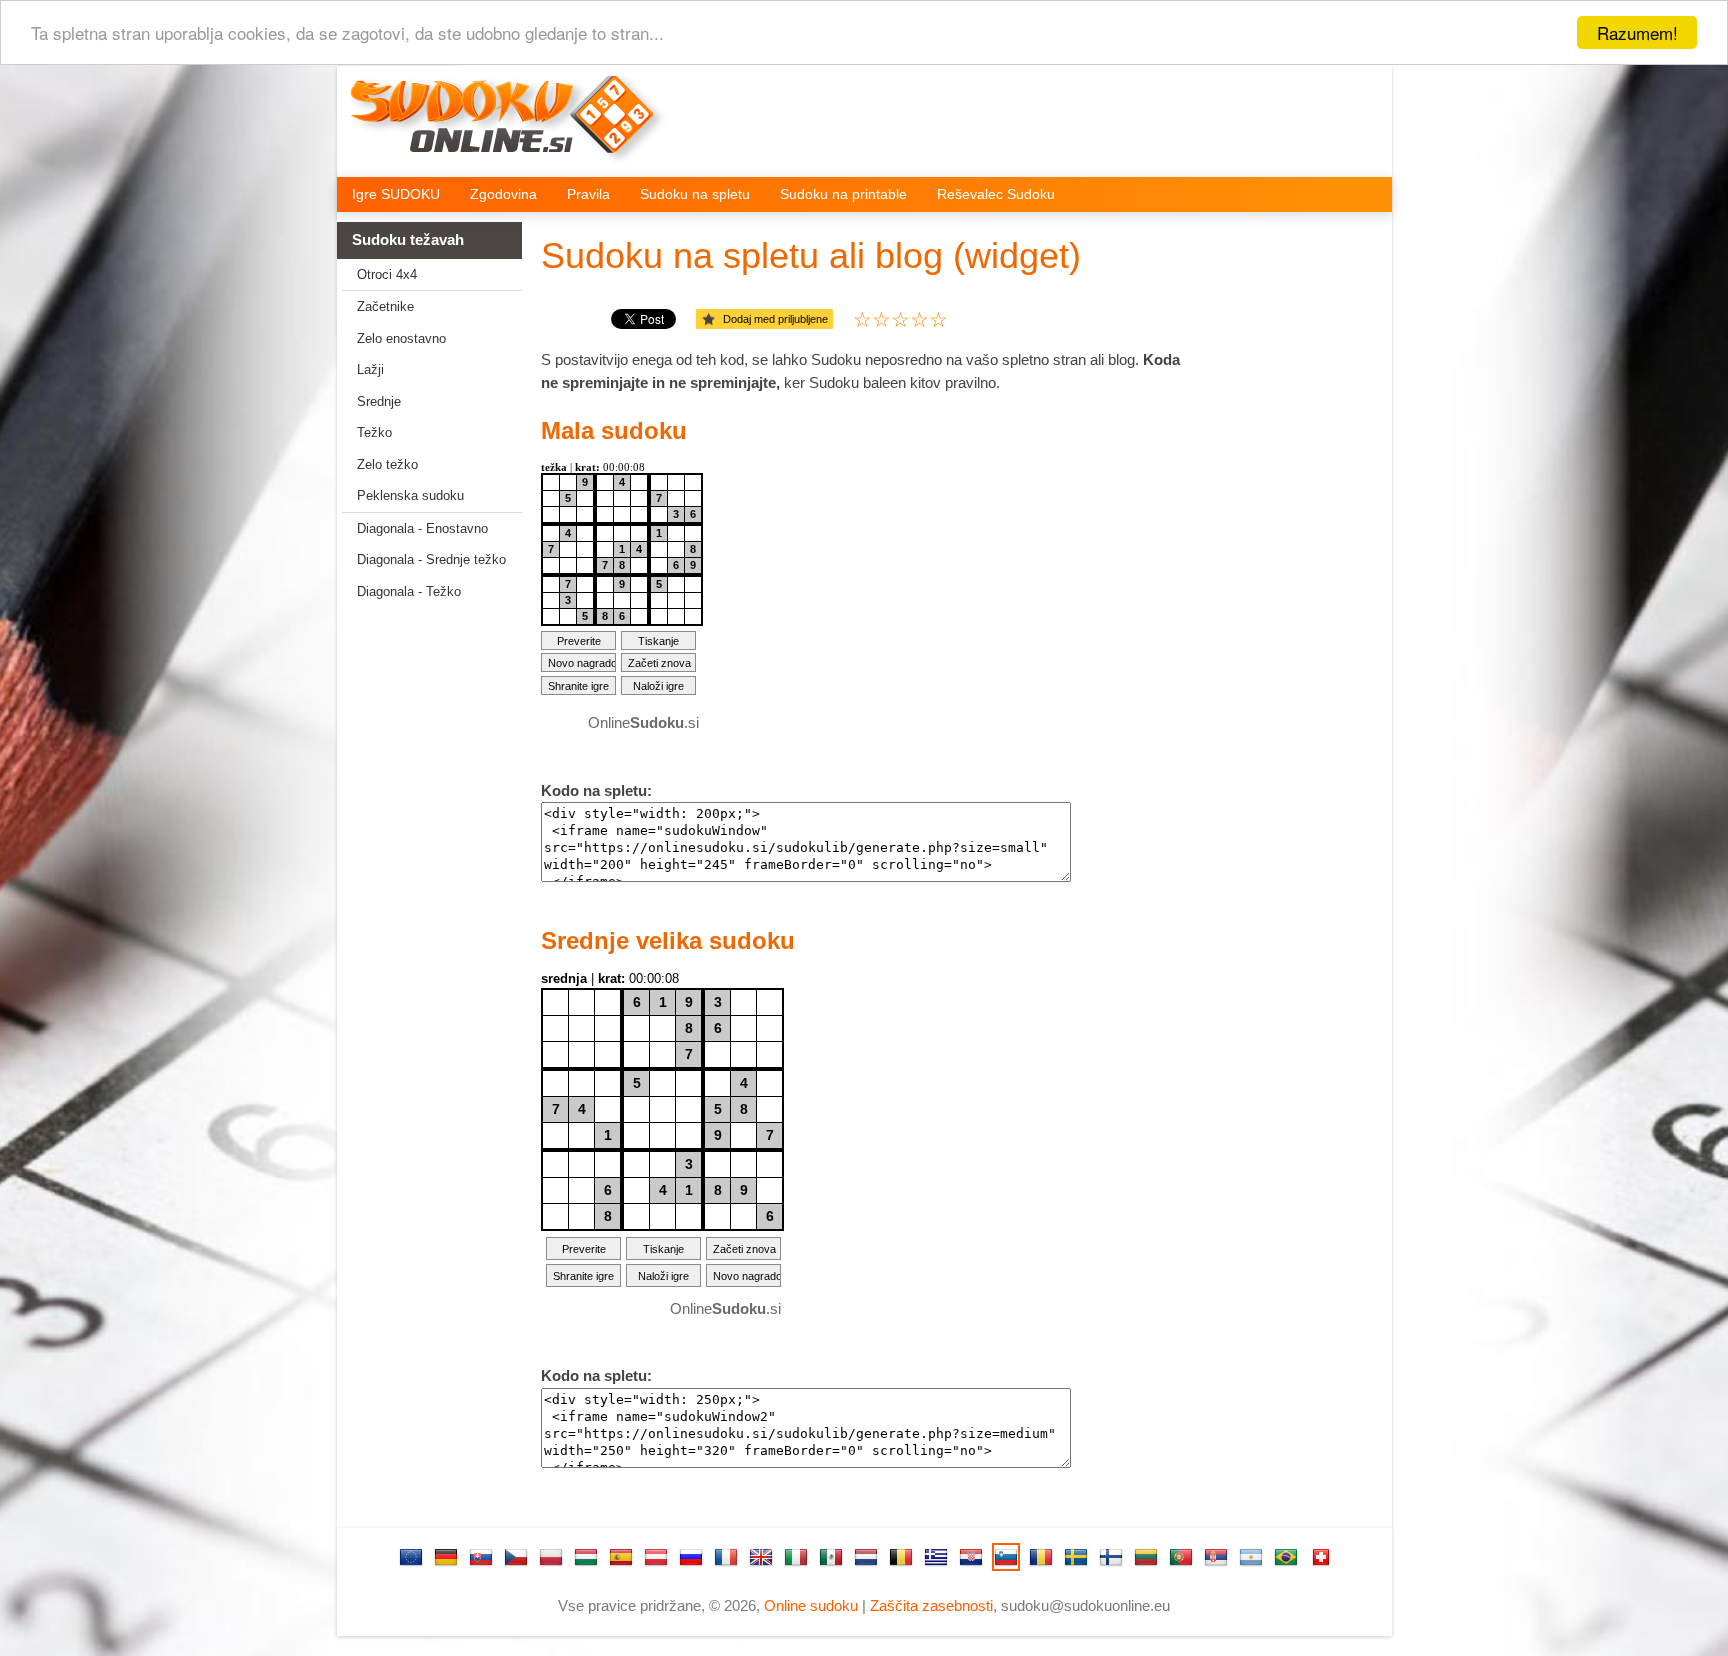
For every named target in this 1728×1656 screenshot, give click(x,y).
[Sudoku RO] (1041, 1557)
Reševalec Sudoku (996, 194)
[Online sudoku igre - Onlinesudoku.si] (515, 126)
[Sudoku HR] (971, 1557)
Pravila (588, 194)
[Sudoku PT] (1181, 1557)
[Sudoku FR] (726, 1557)
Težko (374, 432)
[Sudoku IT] (796, 1557)
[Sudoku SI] (1006, 1557)
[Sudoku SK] (481, 1557)
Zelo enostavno (401, 338)
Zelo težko (387, 464)
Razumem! (1637, 32)
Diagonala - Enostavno (422, 528)
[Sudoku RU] (691, 1557)
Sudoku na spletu (695, 194)
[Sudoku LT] (1146, 1557)
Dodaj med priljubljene (775, 319)
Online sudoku (811, 1605)
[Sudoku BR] (1286, 1557)
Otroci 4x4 (387, 274)
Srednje (379, 401)
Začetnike (385, 306)
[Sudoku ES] (621, 1557)
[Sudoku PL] (551, 1557)
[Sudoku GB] (761, 1557)
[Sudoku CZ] (516, 1557)
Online (643, 722)
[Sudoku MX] (831, 1557)
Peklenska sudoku (410, 495)
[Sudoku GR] (936, 1557)
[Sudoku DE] (446, 1557)
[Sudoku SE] (1076, 1557)
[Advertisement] (422, 927)
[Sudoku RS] (1216, 1557)
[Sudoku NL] (866, 1557)
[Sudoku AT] (656, 1557)
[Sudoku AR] (1251, 1557)
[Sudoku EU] (411, 1557)
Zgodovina (503, 194)
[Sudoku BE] (901, 1557)
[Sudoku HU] (586, 1557)
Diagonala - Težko (409, 591)
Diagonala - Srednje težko (431, 559)
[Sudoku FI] (1111, 1557)
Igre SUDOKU (396, 194)
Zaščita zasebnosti (931, 1605)
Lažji (370, 369)
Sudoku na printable (843, 194)
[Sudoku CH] (1321, 1557)
